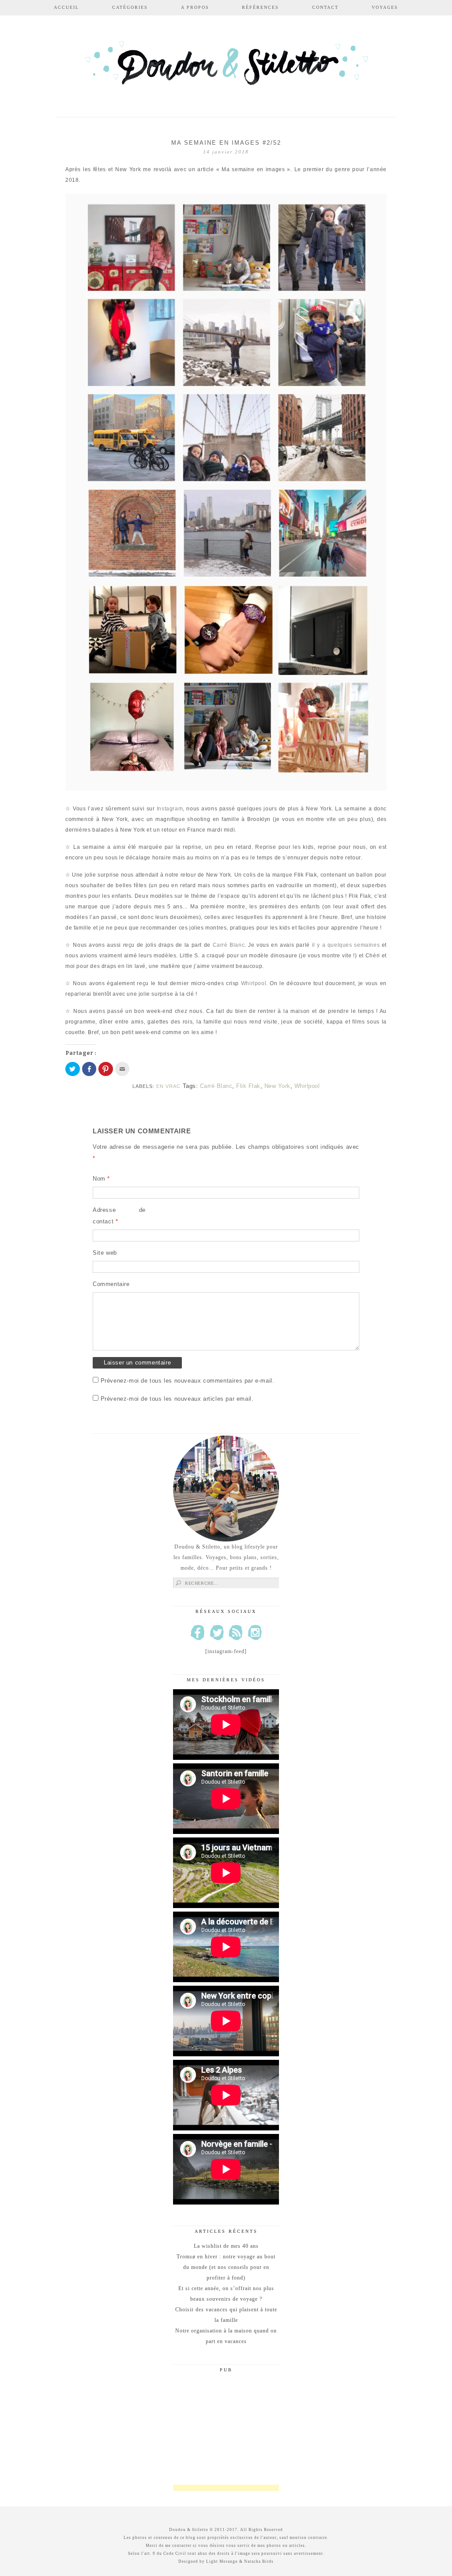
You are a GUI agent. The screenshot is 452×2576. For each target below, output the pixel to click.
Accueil (66, 7)
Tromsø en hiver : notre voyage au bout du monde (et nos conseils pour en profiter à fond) (226, 2267)
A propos (195, 7)
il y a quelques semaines (346, 945)
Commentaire (111, 1284)
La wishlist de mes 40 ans (226, 2246)
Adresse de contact (119, 1216)
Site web (105, 1253)
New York (277, 1086)
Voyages (385, 7)
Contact (325, 7)
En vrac (168, 1086)
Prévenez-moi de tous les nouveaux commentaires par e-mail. (188, 1381)
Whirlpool (254, 983)
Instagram (170, 809)
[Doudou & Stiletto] (226, 67)
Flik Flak (248, 1086)
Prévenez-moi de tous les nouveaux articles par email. (177, 1399)
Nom (101, 1179)
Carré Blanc (229, 945)
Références (260, 7)
